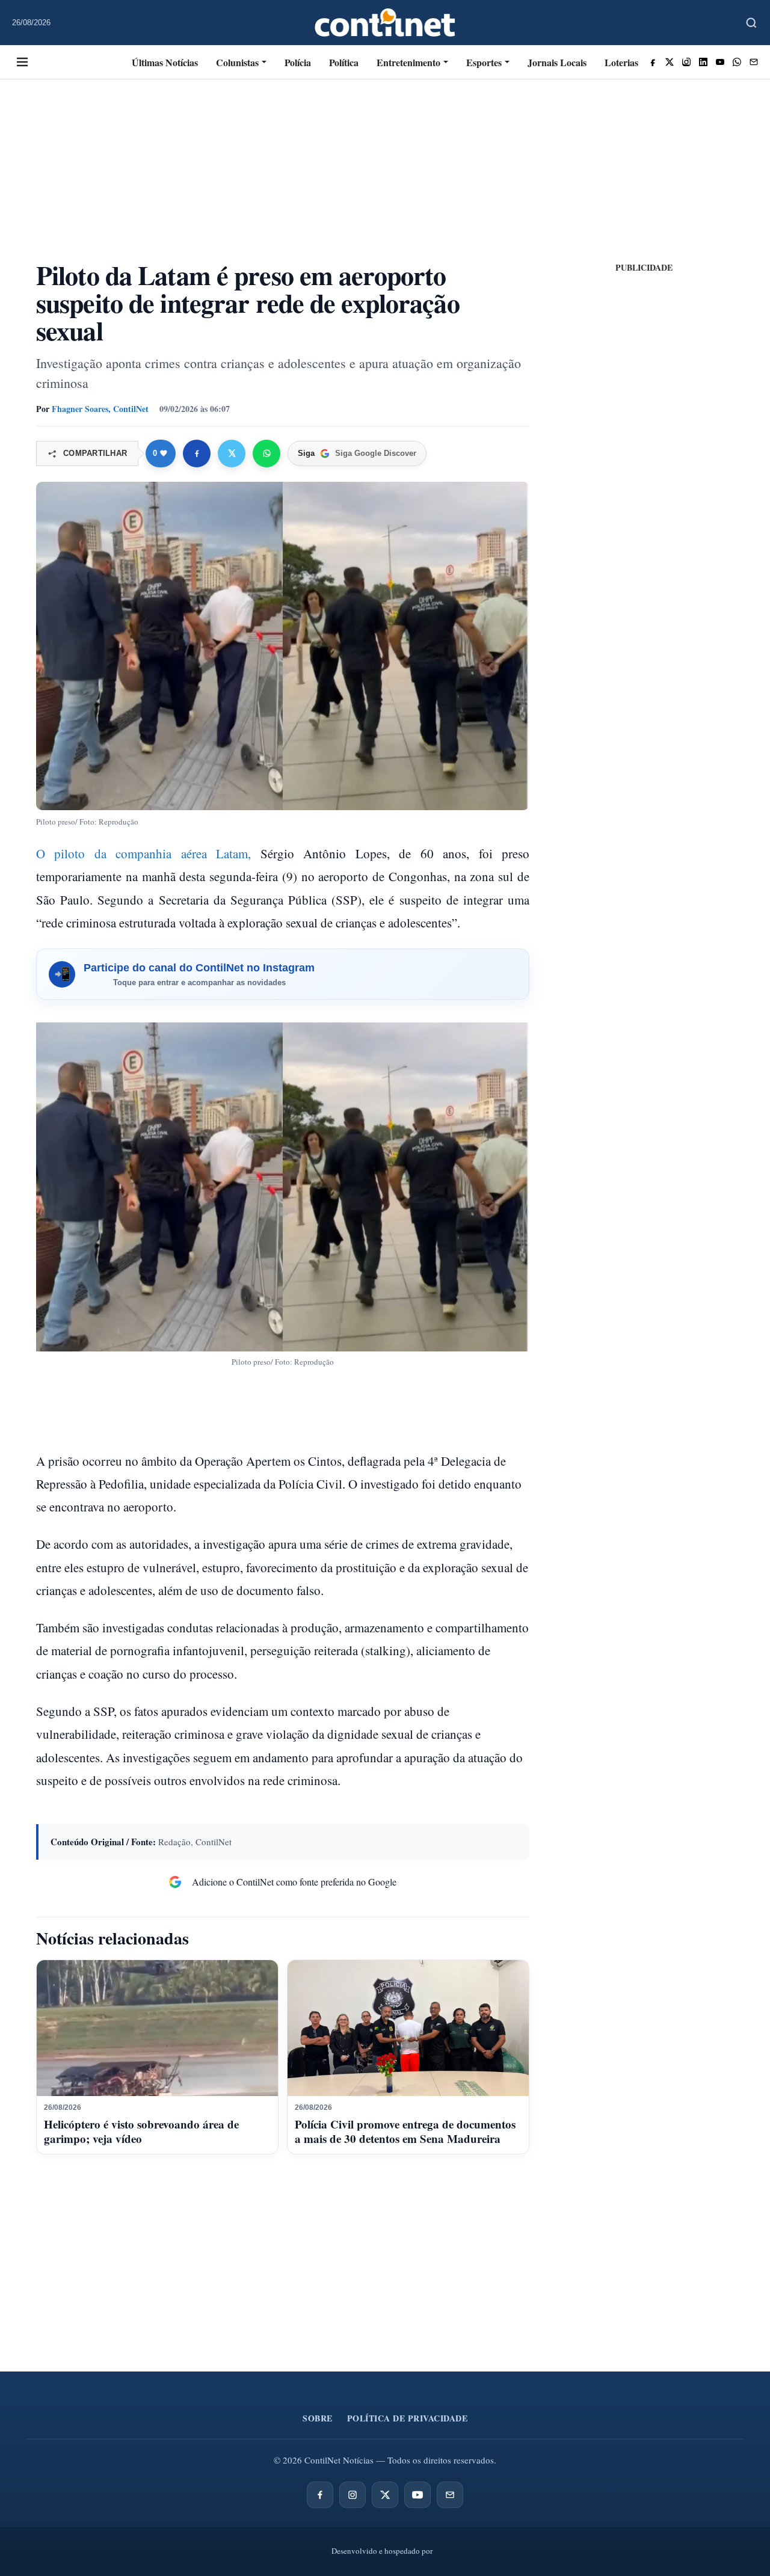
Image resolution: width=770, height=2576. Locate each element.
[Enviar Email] (754, 62)
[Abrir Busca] (751, 23)
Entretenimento (408, 62)
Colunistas (237, 62)
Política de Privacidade (408, 2418)
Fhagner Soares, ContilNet (100, 409)
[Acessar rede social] (653, 62)
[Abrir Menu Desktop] (22, 62)
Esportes (484, 62)
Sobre (318, 2418)
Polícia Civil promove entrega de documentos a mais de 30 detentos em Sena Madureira (405, 2131)
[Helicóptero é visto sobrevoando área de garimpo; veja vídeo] (157, 2028)
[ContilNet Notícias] (385, 23)
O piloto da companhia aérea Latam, (143, 853)
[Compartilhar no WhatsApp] (266, 453)
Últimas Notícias (165, 62)
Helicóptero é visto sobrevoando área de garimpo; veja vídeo (141, 2131)
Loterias (621, 62)
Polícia (298, 62)
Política (344, 62)
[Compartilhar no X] (232, 453)
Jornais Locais (557, 62)
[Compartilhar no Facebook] (197, 453)
